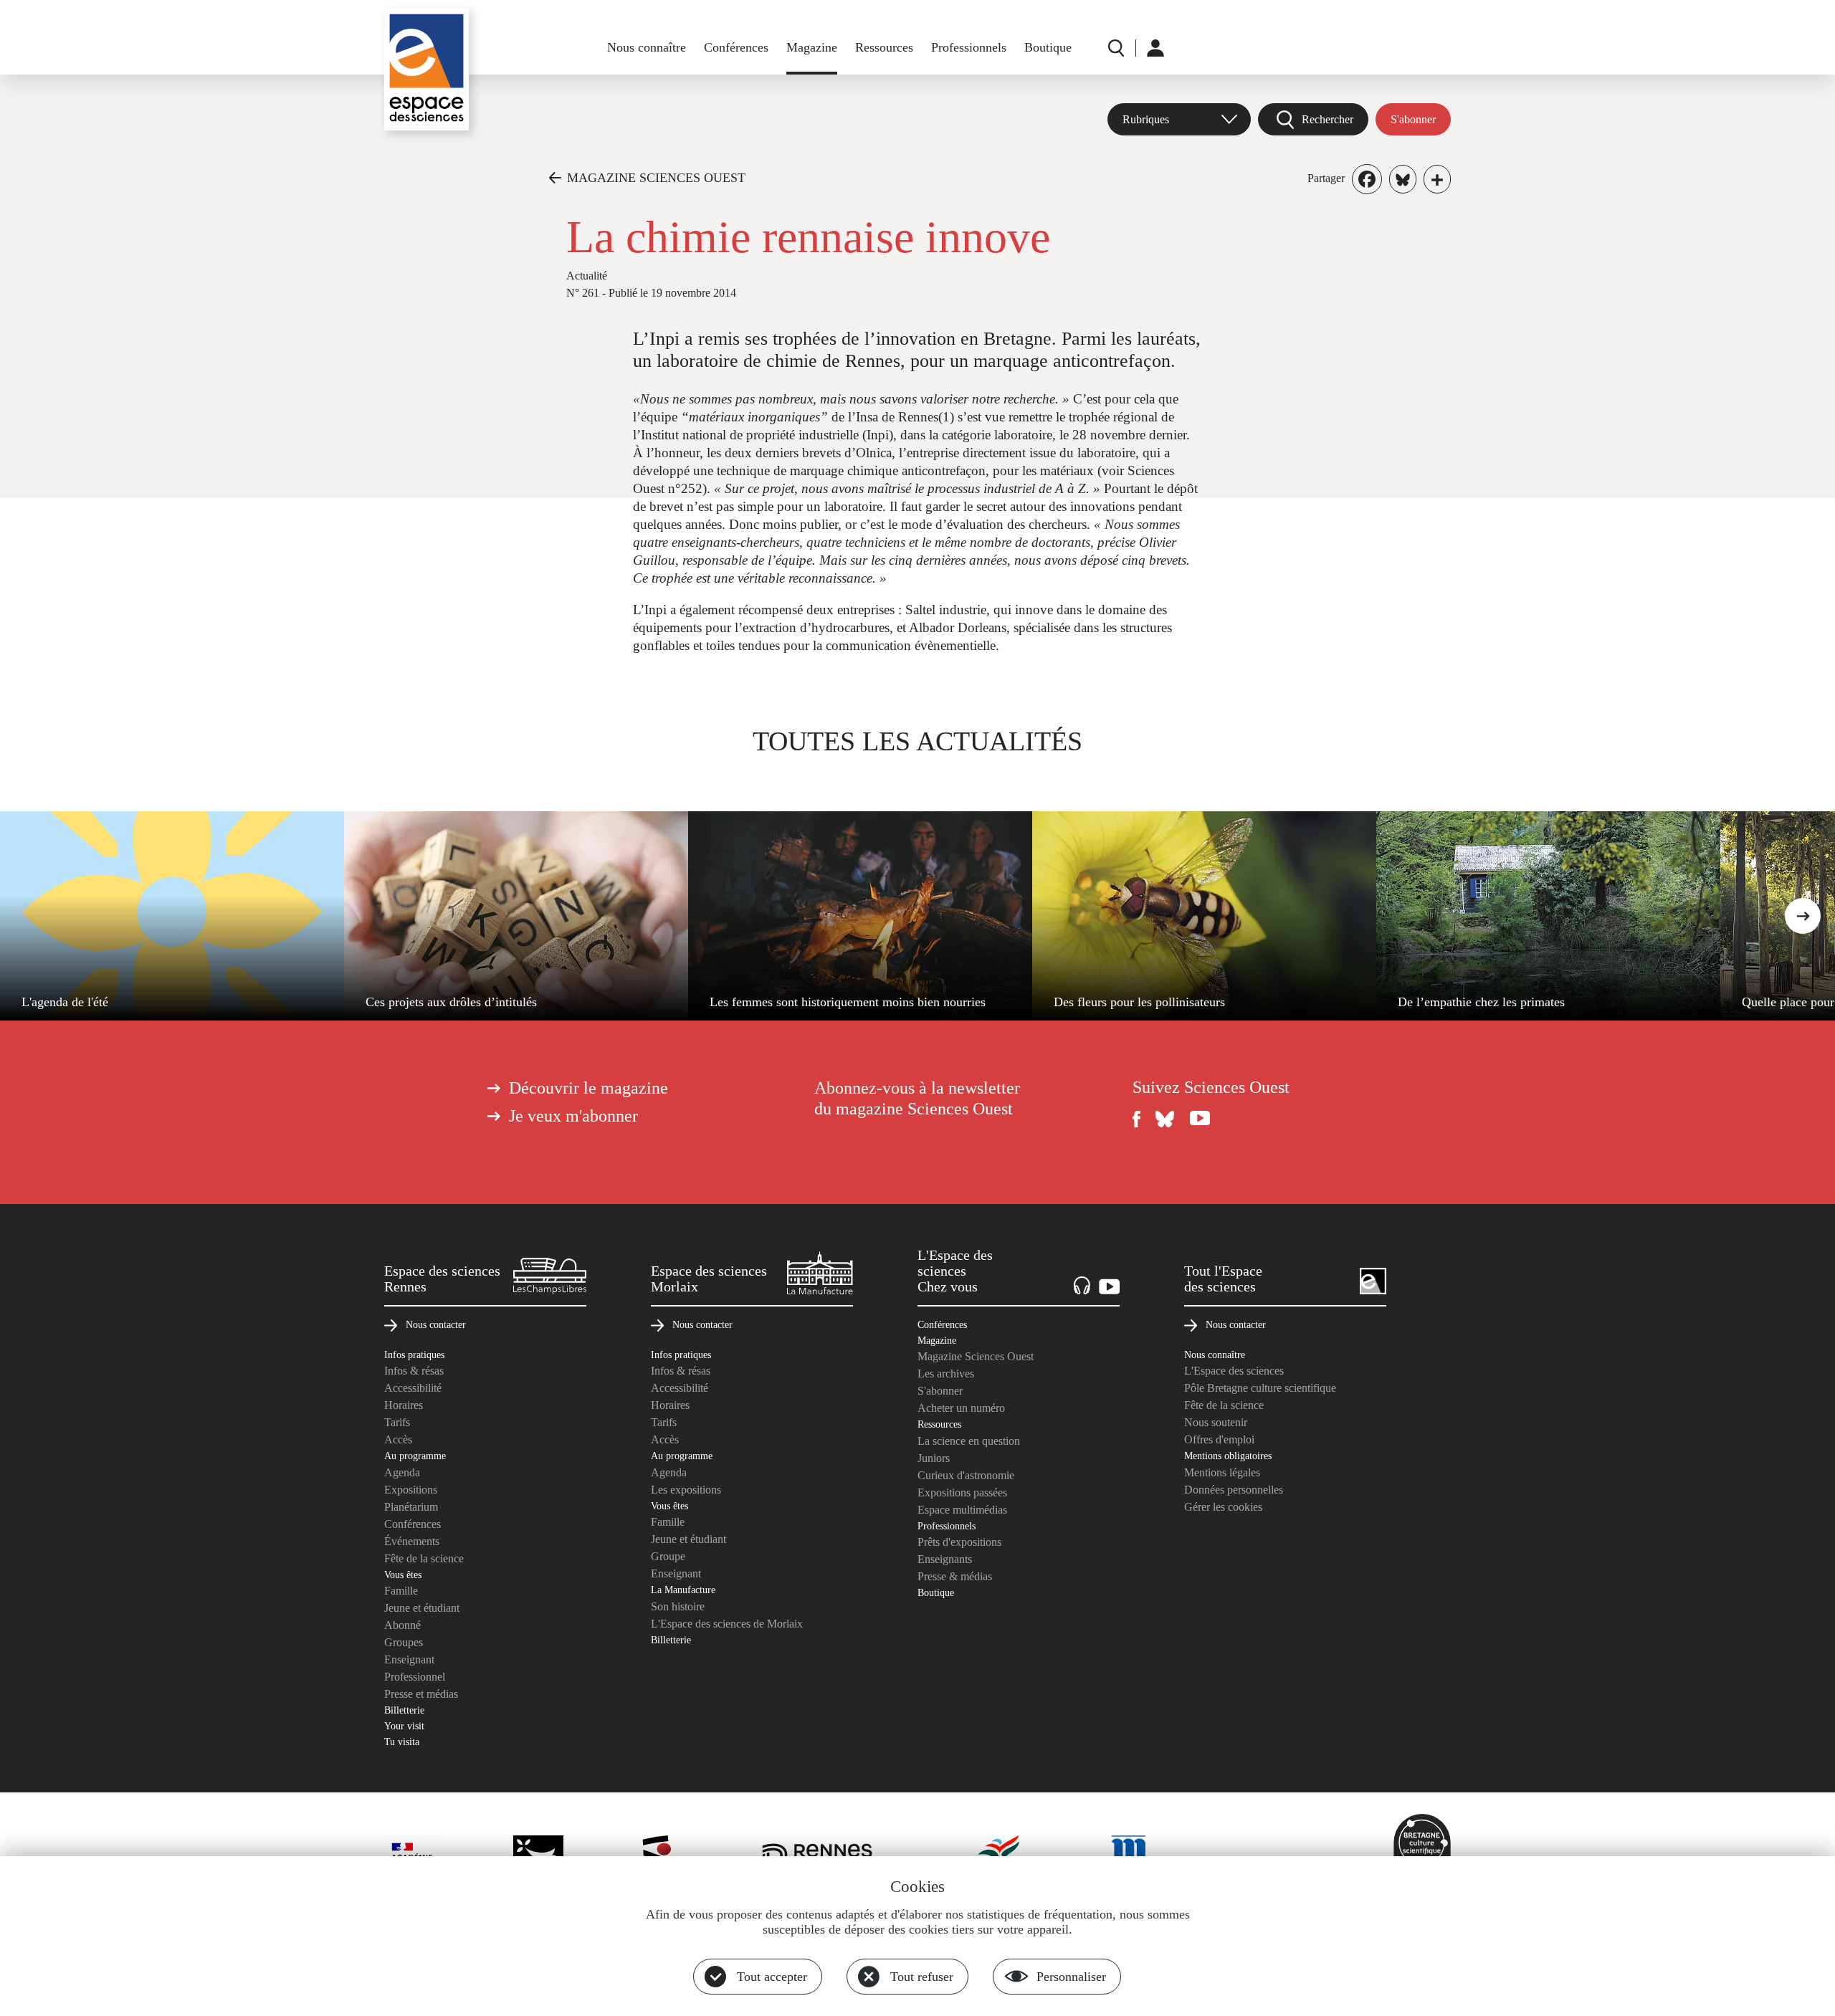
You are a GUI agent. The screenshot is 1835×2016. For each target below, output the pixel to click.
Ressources (884, 47)
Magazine (812, 47)
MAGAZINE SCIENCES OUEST (656, 178)
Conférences (736, 47)
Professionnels (969, 47)
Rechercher (1328, 119)
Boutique (1048, 47)
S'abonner (1413, 119)
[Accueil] (426, 70)
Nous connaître (647, 47)
